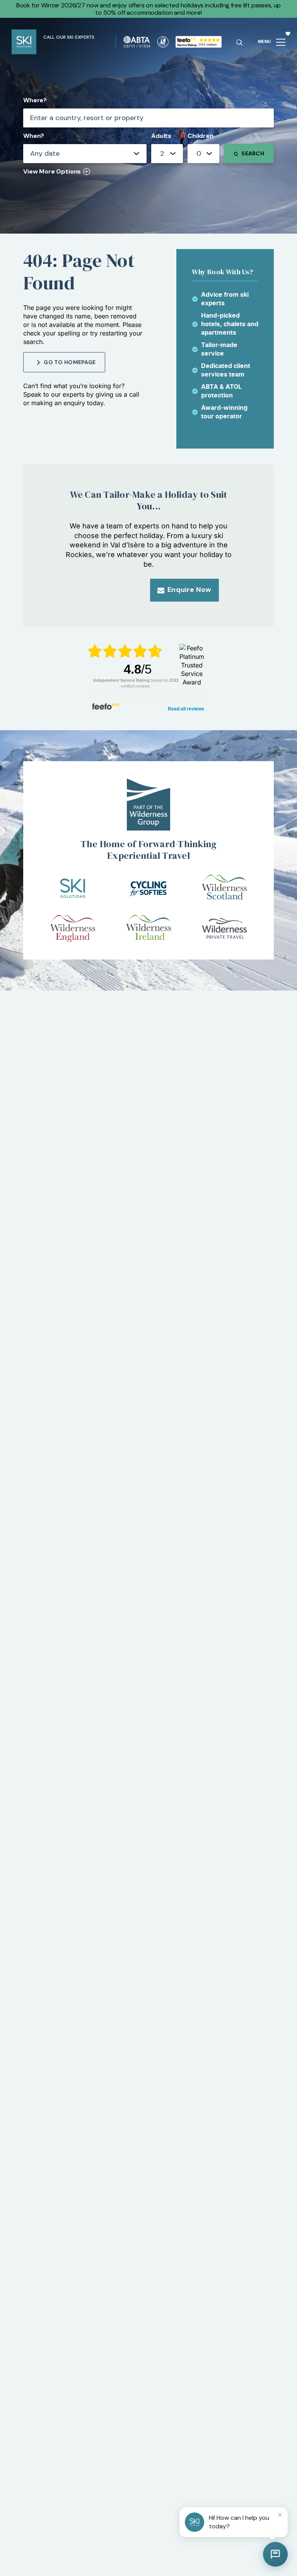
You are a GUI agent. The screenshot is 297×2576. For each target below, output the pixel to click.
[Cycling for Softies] (148, 888)
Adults (161, 136)
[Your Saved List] (288, 33)
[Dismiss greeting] (280, 2515)
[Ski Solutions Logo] (73, 888)
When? (34, 136)
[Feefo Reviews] (199, 41)
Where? (35, 100)
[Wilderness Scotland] (224, 888)
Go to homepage (70, 362)
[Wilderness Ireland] (148, 929)
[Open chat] (275, 2554)
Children (201, 136)
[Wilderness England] (73, 929)
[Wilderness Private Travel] (224, 929)
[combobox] (167, 154)
